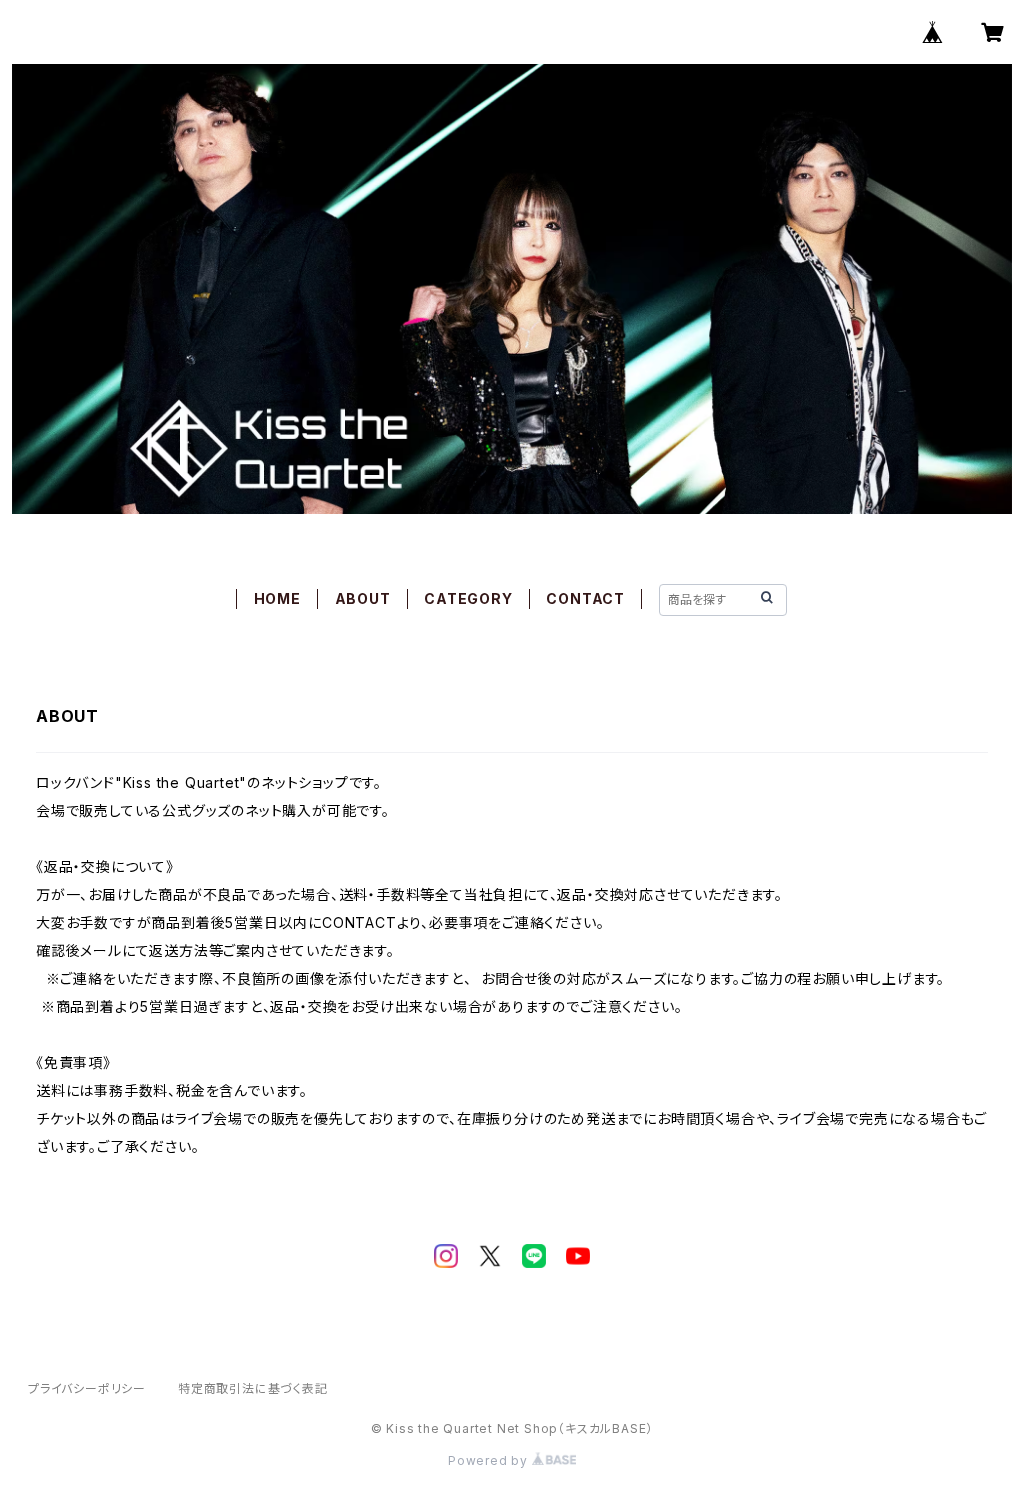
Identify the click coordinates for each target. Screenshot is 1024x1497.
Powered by (490, 1460)
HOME (277, 598)
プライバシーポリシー (87, 1388)
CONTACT (585, 598)
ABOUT (363, 598)
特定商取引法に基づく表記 (253, 1388)
